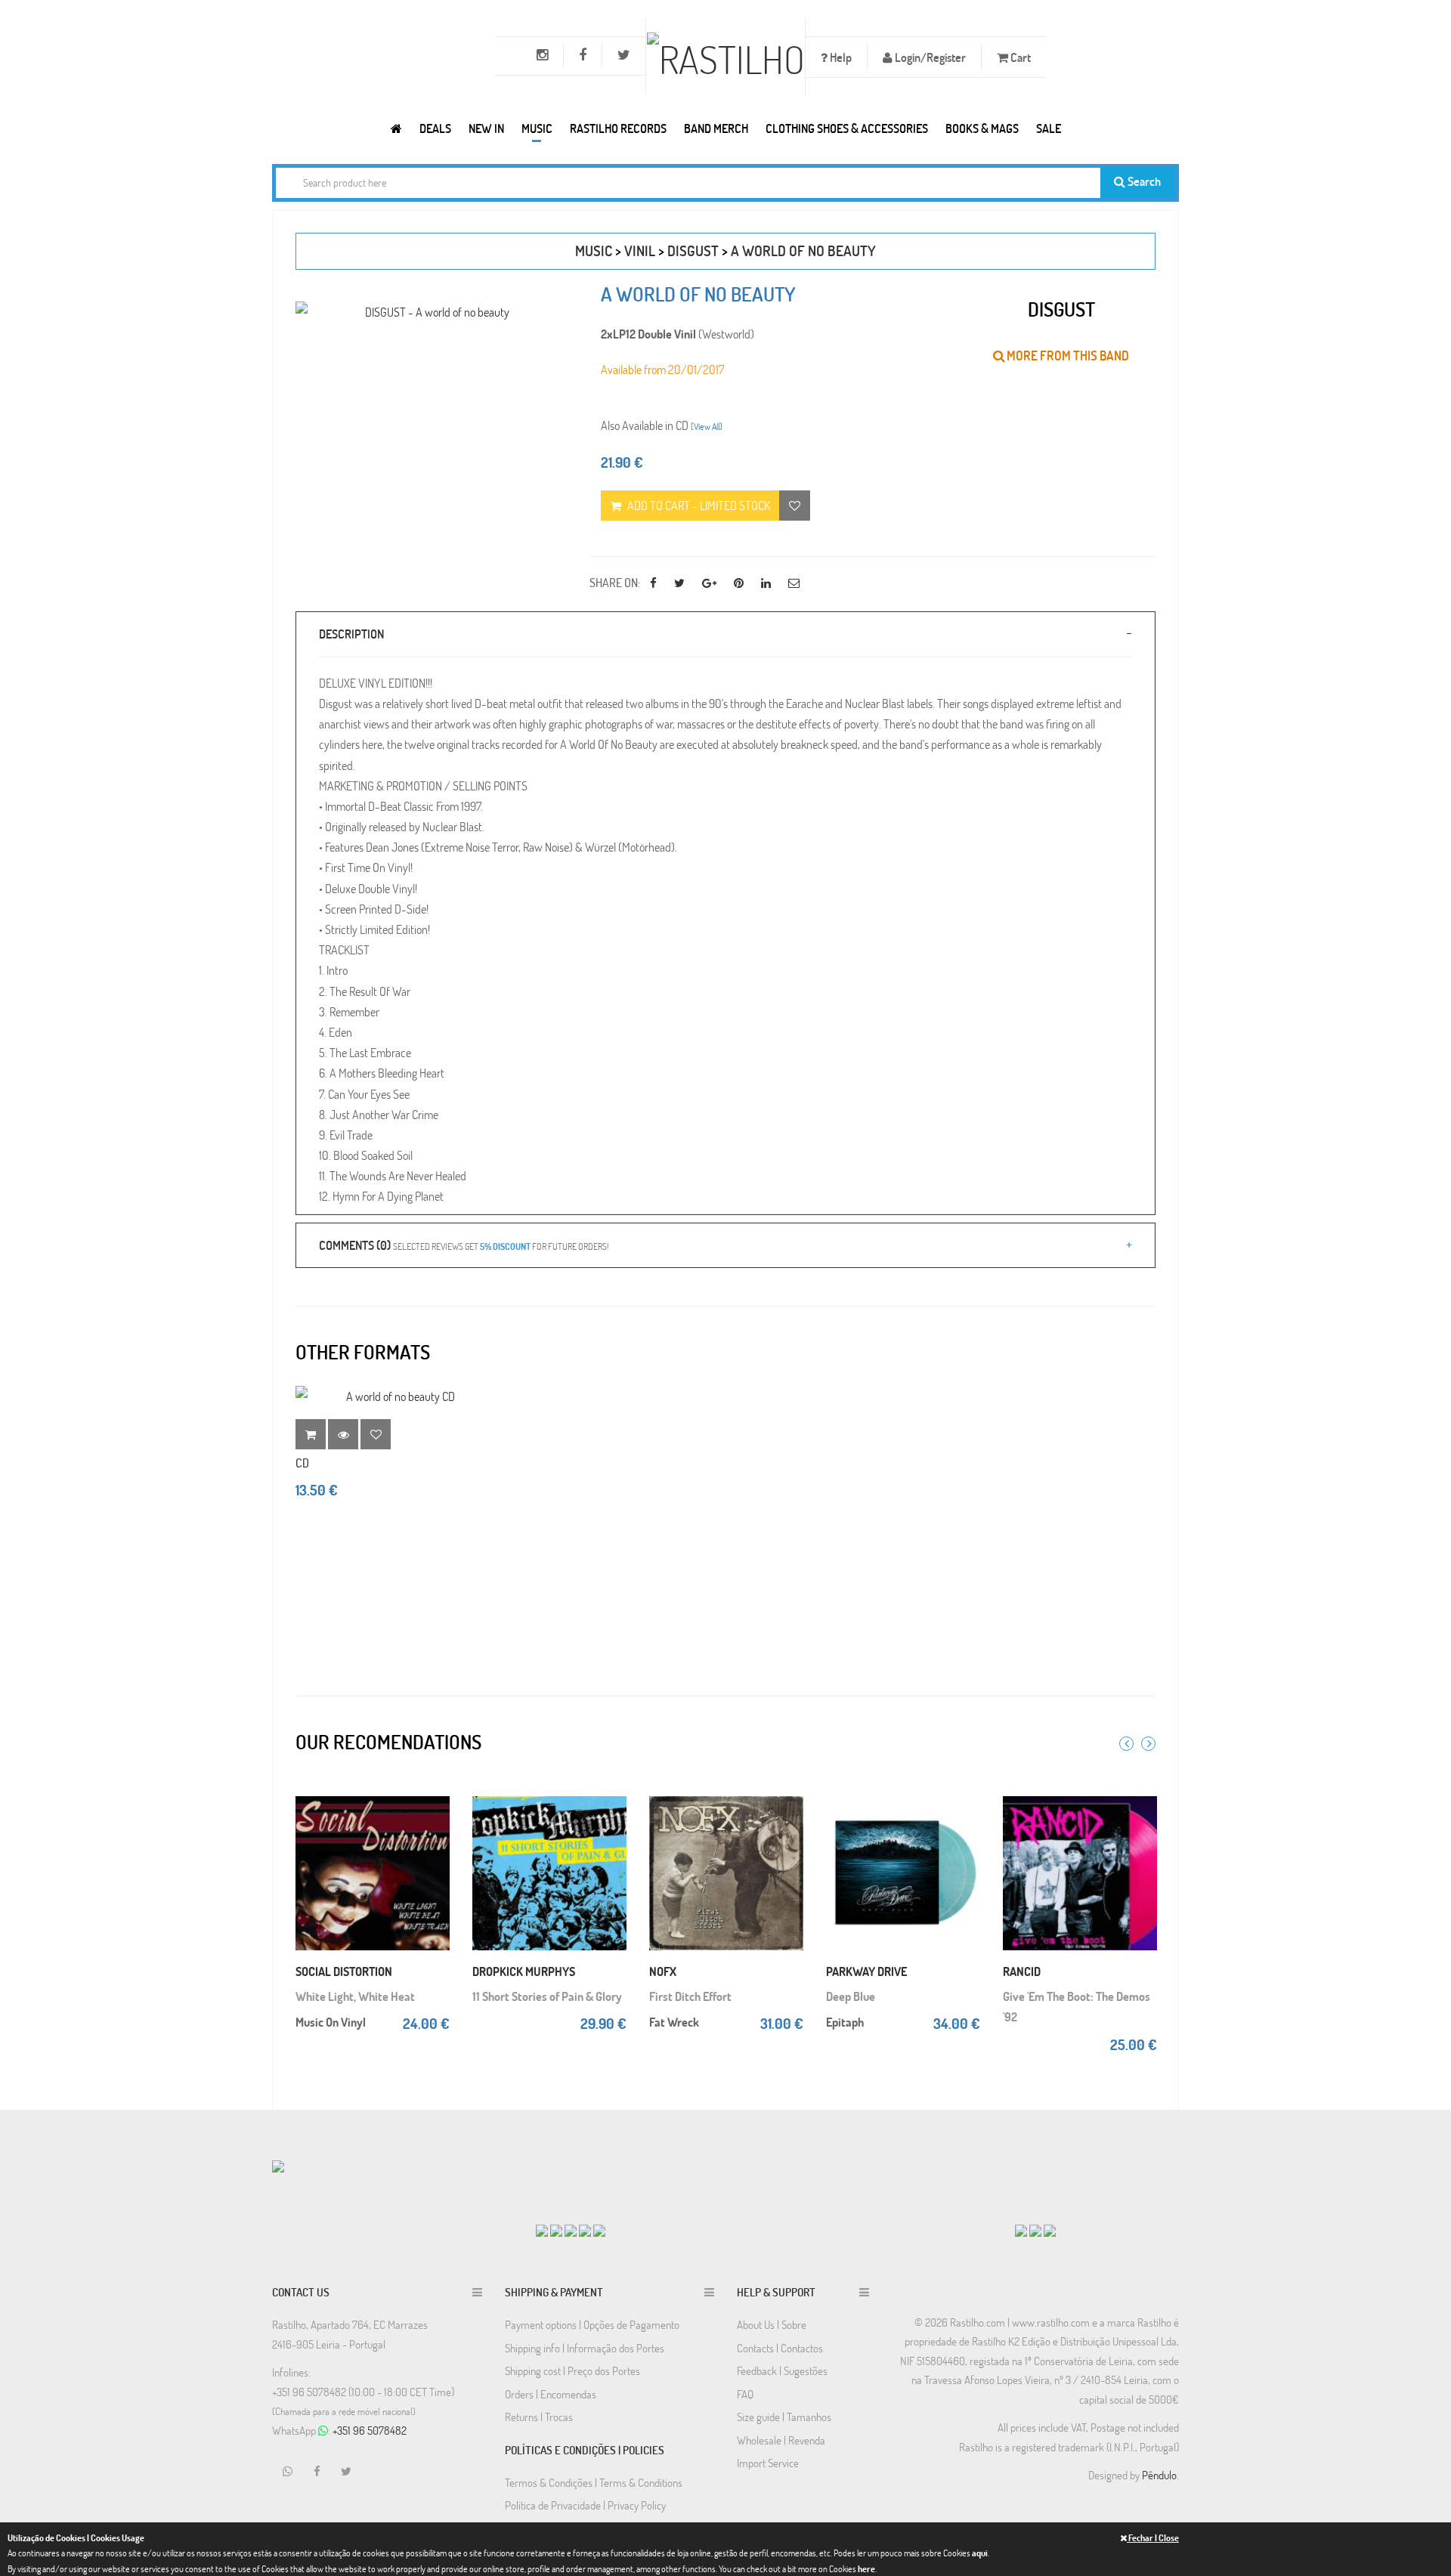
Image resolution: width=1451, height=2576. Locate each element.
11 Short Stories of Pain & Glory (547, 1996)
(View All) (707, 426)
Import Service (768, 2463)
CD (302, 1463)
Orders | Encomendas (551, 2394)
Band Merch (716, 128)
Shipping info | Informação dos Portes (585, 2348)
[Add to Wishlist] (376, 1434)
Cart (1019, 57)
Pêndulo (1159, 2475)
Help (840, 57)
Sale (1049, 128)
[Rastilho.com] (396, 128)
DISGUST (693, 250)
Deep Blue (851, 1996)
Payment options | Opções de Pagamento (592, 2324)
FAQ (745, 2394)
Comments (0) (464, 1245)
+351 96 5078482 (370, 2430)
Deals (435, 128)
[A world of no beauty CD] (394, 1396)
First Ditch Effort (690, 1996)
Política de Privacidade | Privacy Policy (585, 2505)
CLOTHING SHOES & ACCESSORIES (847, 128)
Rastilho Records (618, 128)
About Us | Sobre (772, 2324)
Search (1143, 181)
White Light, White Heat (355, 1996)
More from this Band (1067, 356)
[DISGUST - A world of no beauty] (431, 312)
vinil (640, 250)
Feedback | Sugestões (782, 2370)
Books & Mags (982, 128)
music (594, 250)
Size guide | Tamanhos (784, 2417)
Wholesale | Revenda (781, 2440)
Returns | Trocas (539, 2417)
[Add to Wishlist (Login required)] (795, 506)
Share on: (615, 582)
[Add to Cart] (435, 1791)
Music (537, 128)
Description (351, 634)
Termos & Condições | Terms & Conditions (594, 2482)
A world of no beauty (803, 250)
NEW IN (486, 128)
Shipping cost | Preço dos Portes (572, 2370)
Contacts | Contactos (780, 2348)
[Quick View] (435, 1821)
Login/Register (929, 57)
